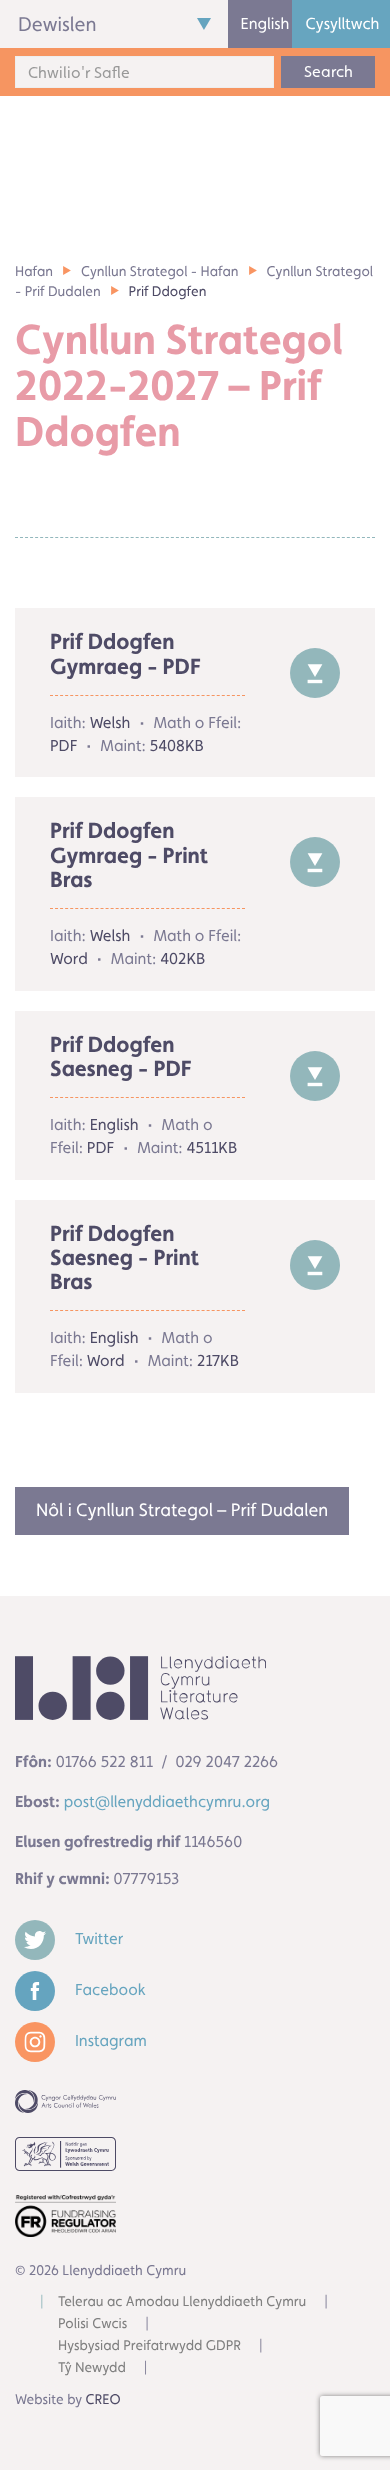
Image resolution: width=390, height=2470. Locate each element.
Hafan (34, 272)
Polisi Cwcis (92, 2324)
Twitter (97, 1938)
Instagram (109, 2040)
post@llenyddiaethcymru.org (167, 1801)
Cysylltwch (342, 23)
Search (328, 71)
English (265, 23)
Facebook (108, 1989)
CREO (103, 2400)
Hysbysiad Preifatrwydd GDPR (149, 2346)
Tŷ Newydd (92, 2368)
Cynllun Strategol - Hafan (160, 272)
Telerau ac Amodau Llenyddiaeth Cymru (182, 2302)
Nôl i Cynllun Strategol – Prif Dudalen (182, 1510)
